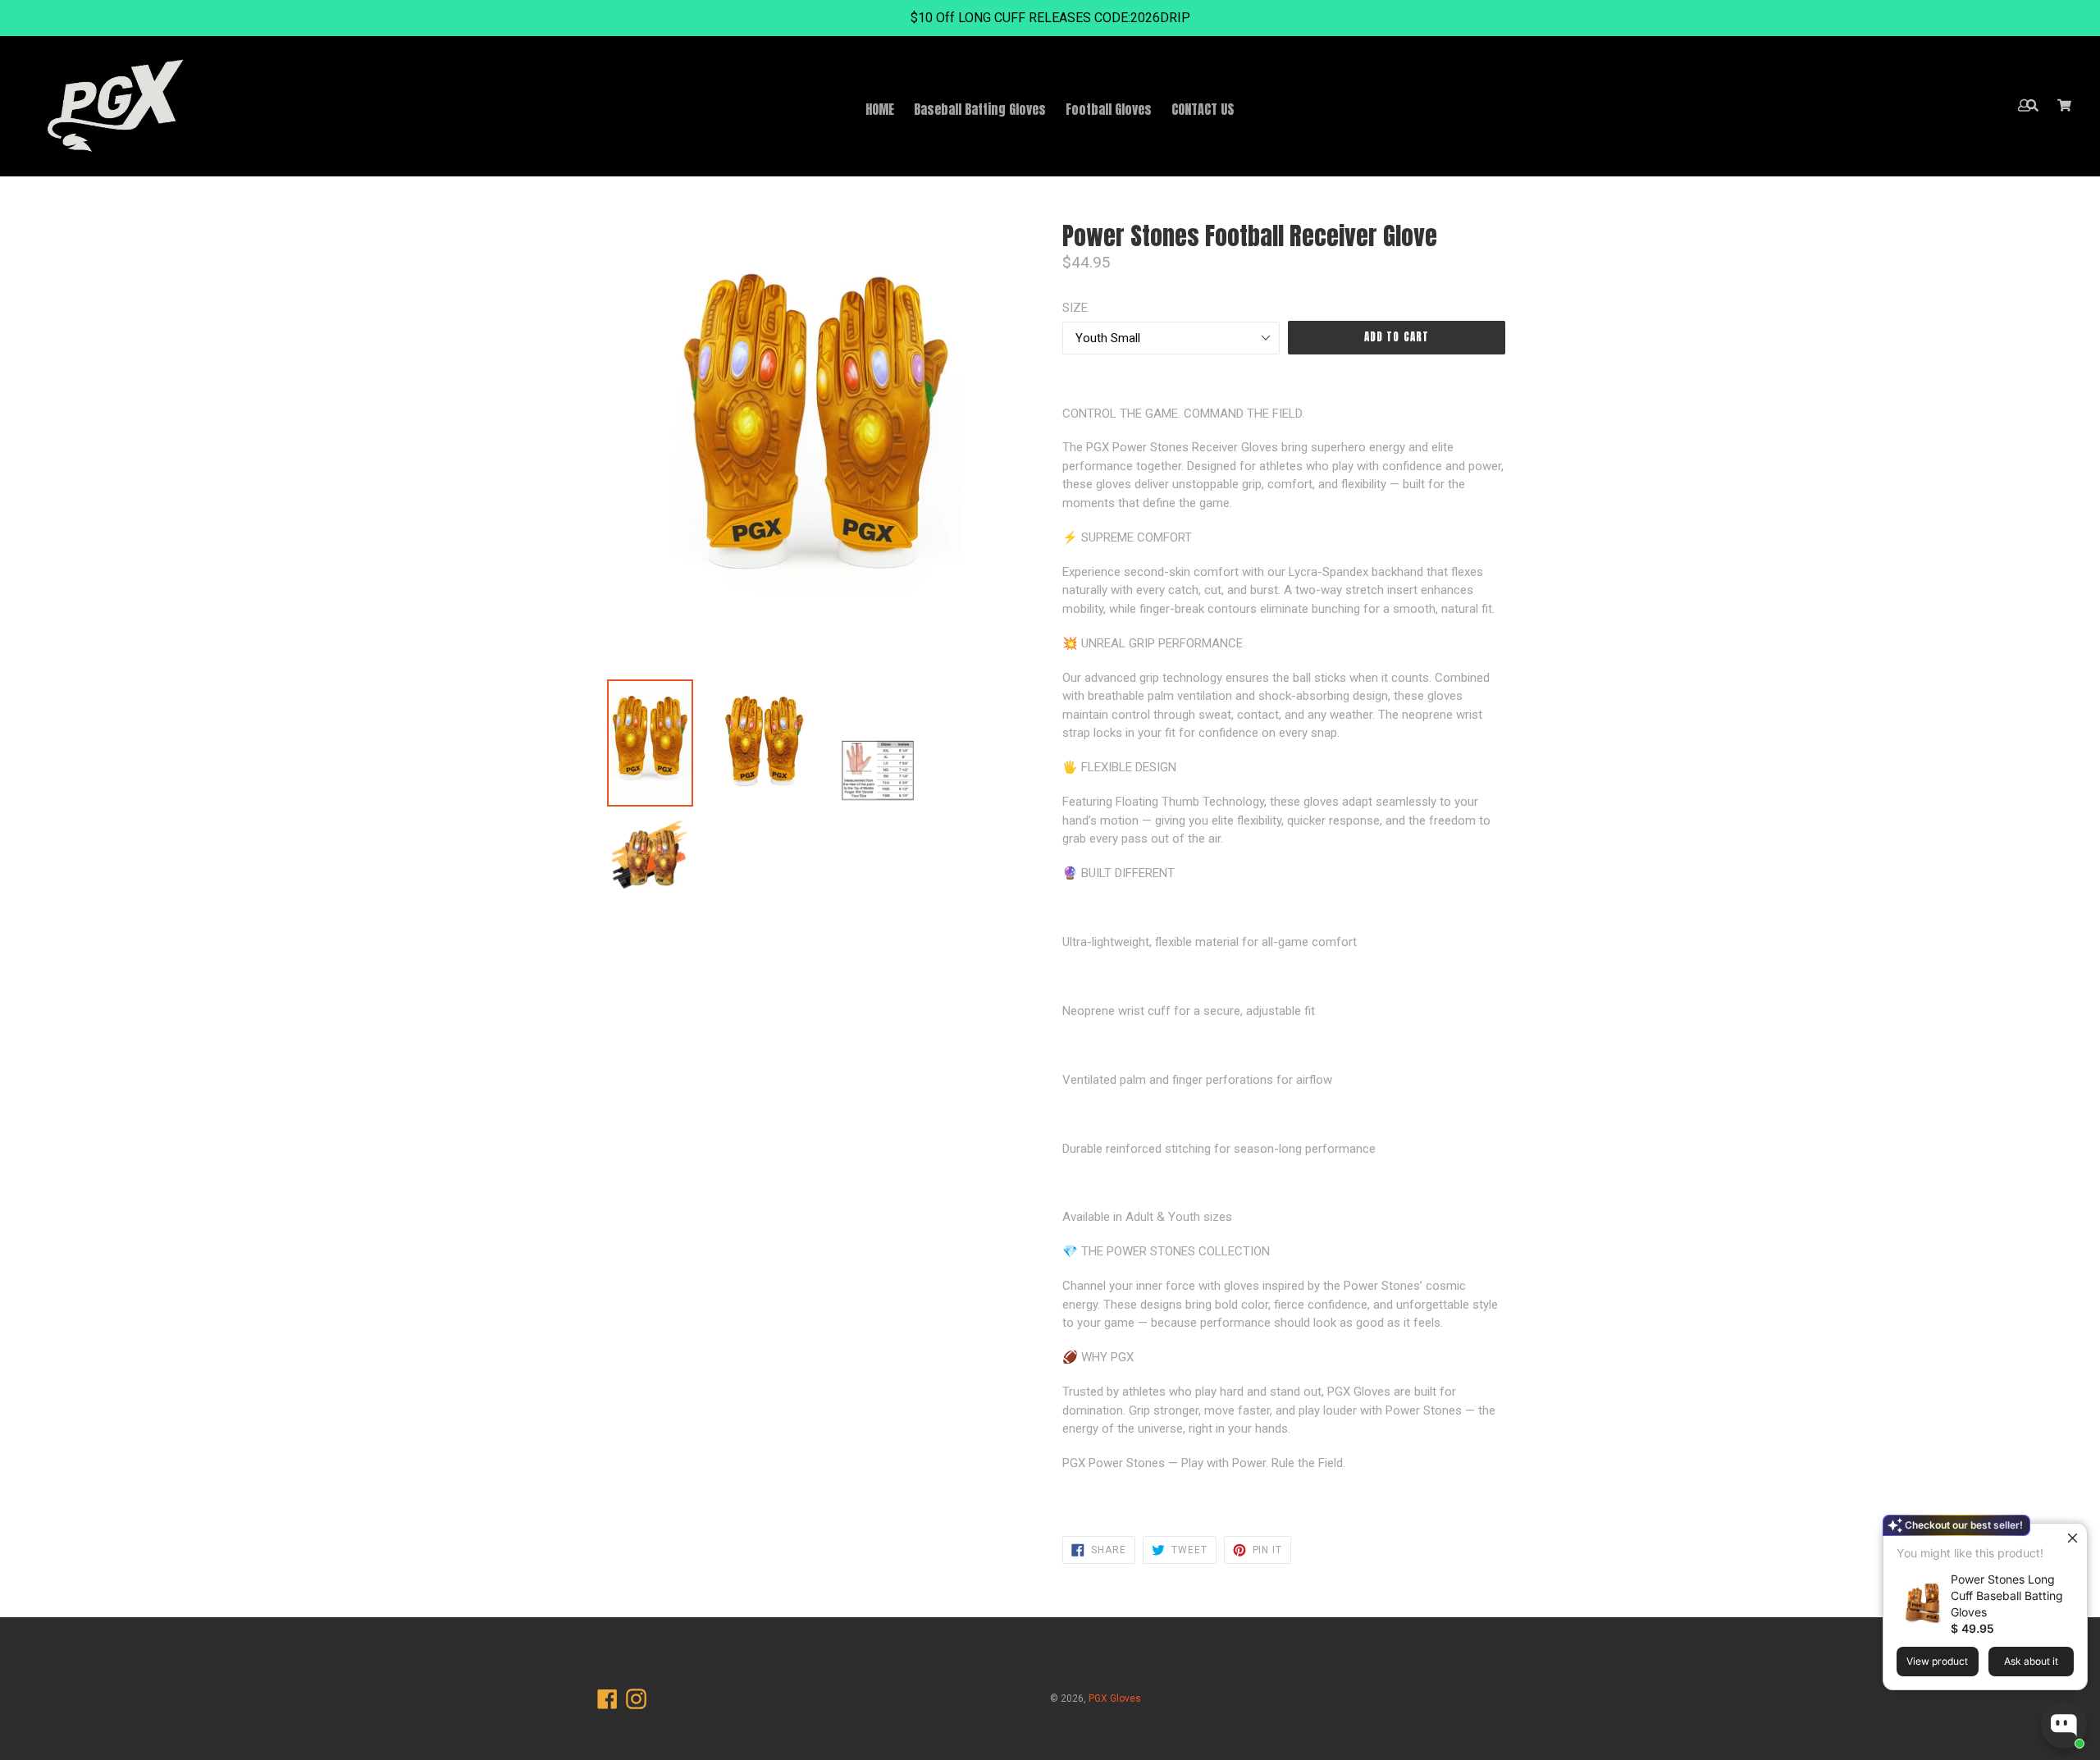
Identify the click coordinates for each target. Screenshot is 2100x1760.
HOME (880, 109)
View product (1937, 1661)
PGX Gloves (1115, 1698)
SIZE (1075, 308)
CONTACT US (1203, 109)
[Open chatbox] (2064, 1726)
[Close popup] (2073, 1538)
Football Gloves (1109, 109)
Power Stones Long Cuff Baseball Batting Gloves (2007, 1595)
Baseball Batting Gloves (980, 109)
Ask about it (2031, 1661)
